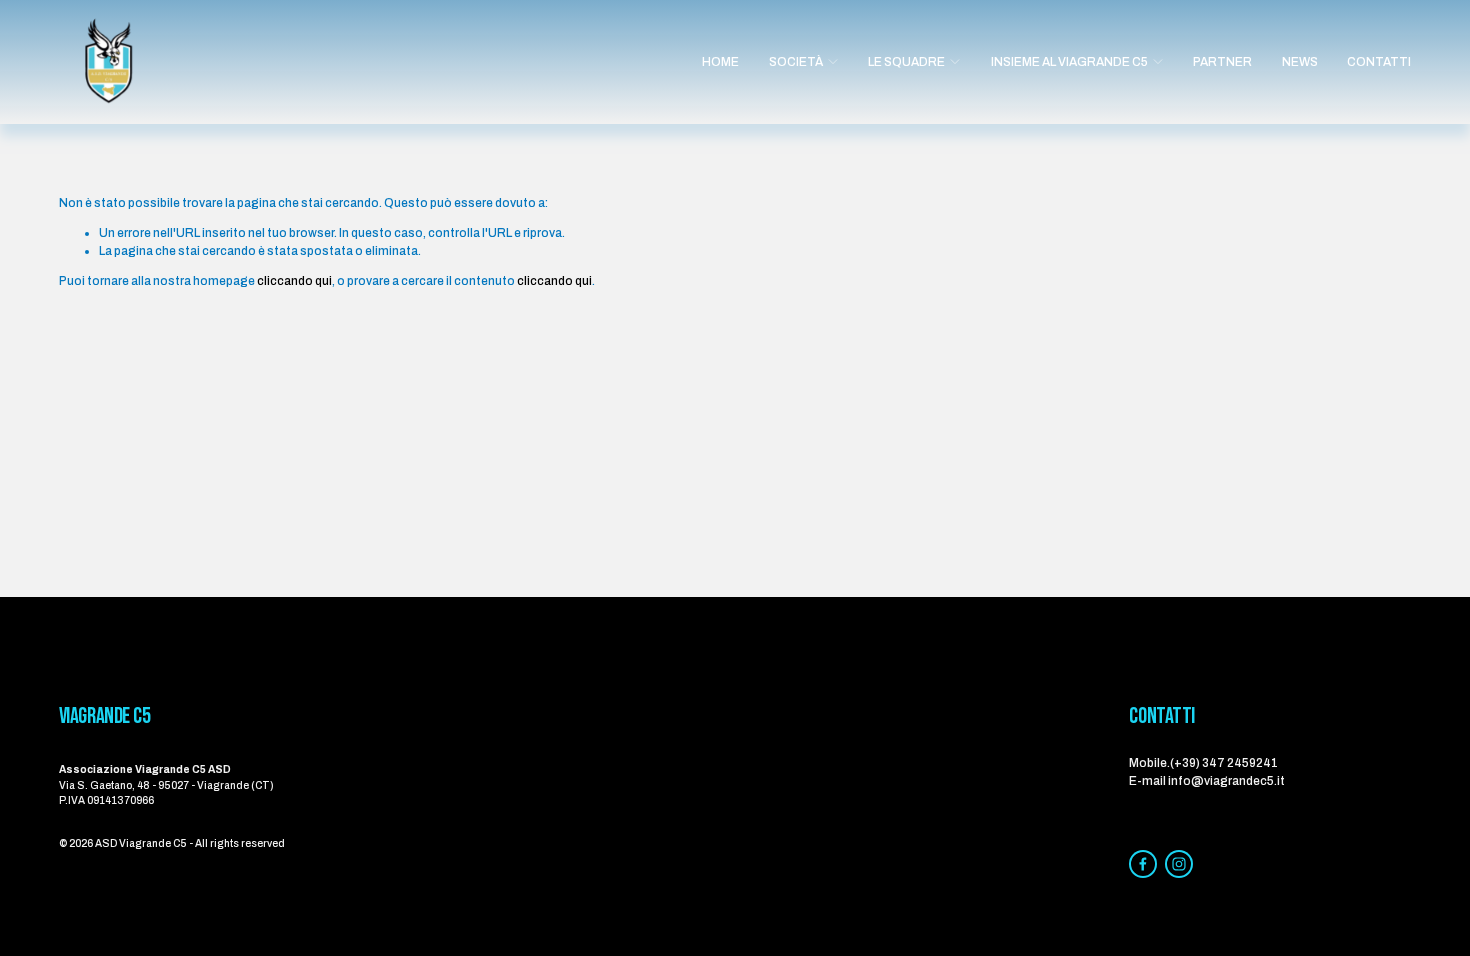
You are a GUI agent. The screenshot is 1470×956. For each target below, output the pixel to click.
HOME (720, 62)
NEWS (1300, 62)
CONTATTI (1379, 62)
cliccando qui (294, 281)
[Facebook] (1143, 864)
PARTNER (1222, 62)
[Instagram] (1179, 864)
